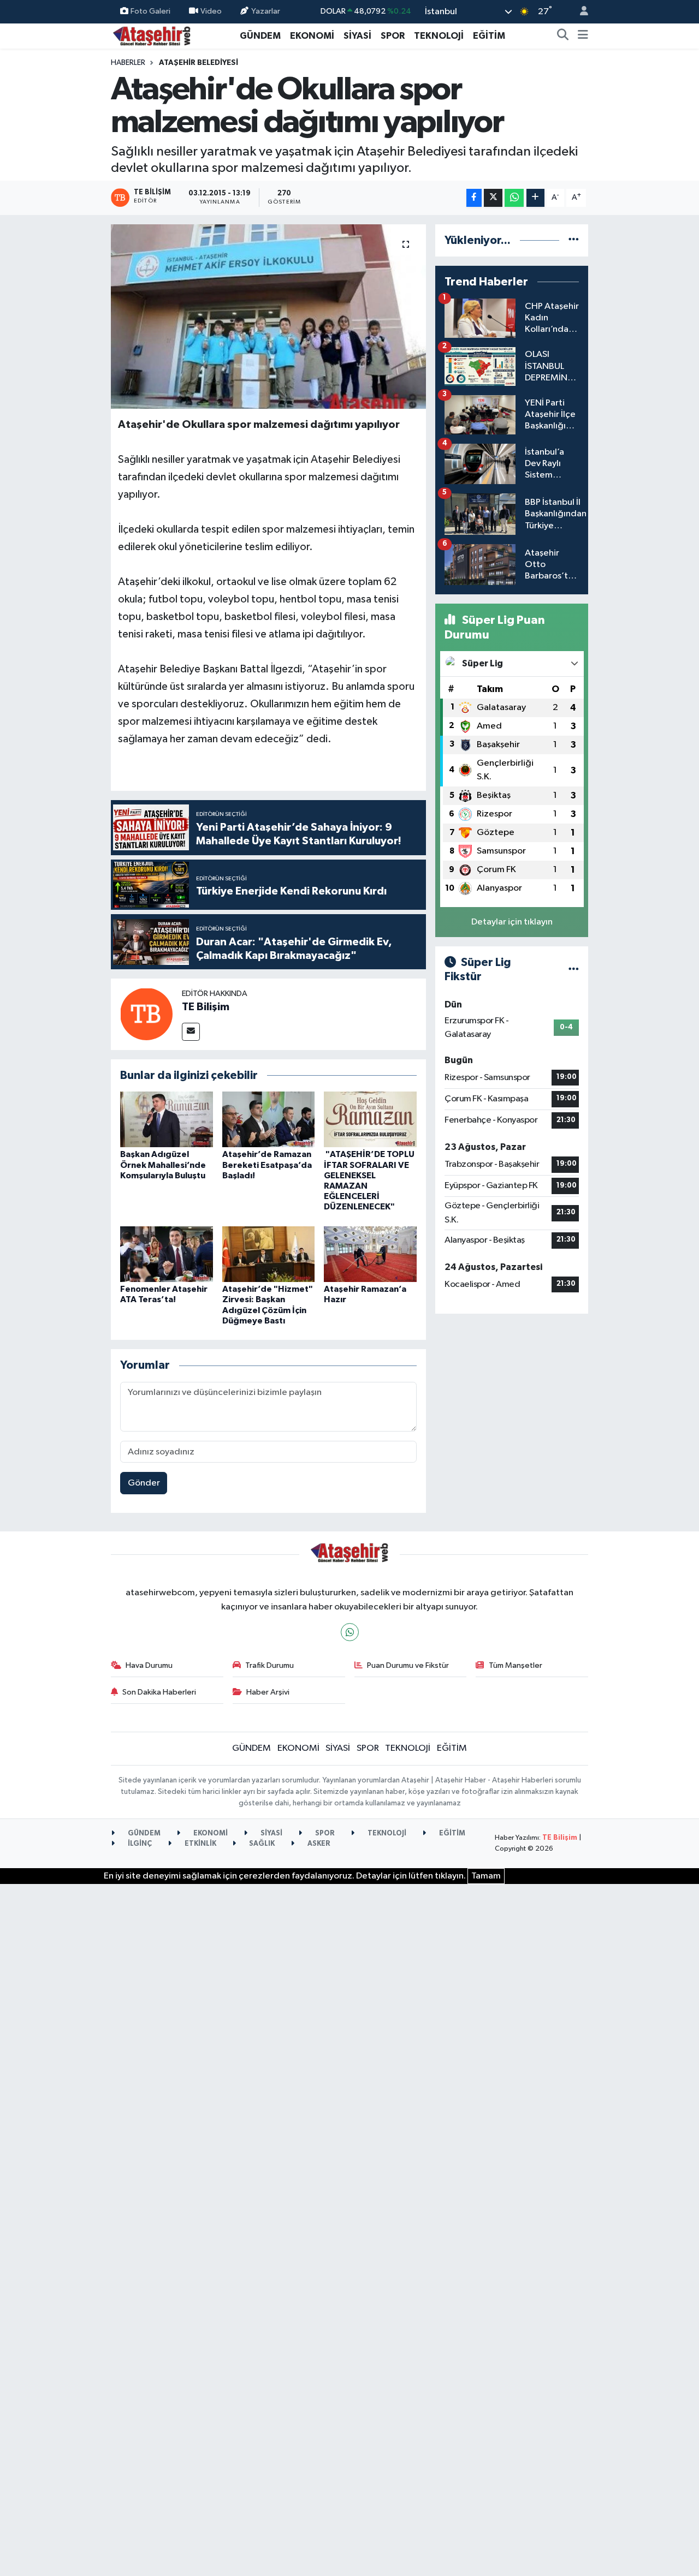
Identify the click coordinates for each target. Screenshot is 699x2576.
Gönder (144, 1483)
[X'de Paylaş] (493, 198)
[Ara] (563, 36)
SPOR (393, 36)
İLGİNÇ (139, 1844)
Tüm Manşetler (516, 1665)
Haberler (128, 63)
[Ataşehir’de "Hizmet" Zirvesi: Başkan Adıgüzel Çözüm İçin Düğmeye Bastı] (269, 1254)
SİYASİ (357, 36)
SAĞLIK (261, 1844)
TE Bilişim (206, 1007)
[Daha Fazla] (535, 198)
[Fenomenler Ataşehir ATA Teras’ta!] (167, 1254)
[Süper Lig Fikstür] (574, 970)
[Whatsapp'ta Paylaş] (514, 198)
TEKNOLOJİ (439, 36)
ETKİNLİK (200, 1844)
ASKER (318, 1844)
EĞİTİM (489, 36)
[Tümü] (574, 240)
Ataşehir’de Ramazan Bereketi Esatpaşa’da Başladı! (267, 1165)
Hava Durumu (149, 1665)
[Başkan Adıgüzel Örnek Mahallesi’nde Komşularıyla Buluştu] (167, 1119)
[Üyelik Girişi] (579, 12)
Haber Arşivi (268, 1692)
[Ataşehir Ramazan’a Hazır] (370, 1254)
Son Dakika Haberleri (159, 1692)
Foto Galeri (150, 11)
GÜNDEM (260, 36)
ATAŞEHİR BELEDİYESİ (199, 63)
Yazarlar (266, 11)
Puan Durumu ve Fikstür (408, 1665)
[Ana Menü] (583, 36)
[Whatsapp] (350, 1632)
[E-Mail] (191, 1032)
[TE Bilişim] (146, 1014)
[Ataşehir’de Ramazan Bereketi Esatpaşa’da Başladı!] (269, 1119)
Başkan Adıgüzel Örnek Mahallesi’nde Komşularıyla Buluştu (163, 1165)
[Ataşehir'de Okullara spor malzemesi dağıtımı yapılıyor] (268, 317)
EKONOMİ (312, 36)
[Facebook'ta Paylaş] (474, 198)
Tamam (486, 1876)
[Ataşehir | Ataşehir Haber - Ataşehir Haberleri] (152, 35)
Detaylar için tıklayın (512, 922)
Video (211, 11)
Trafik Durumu (269, 1665)
